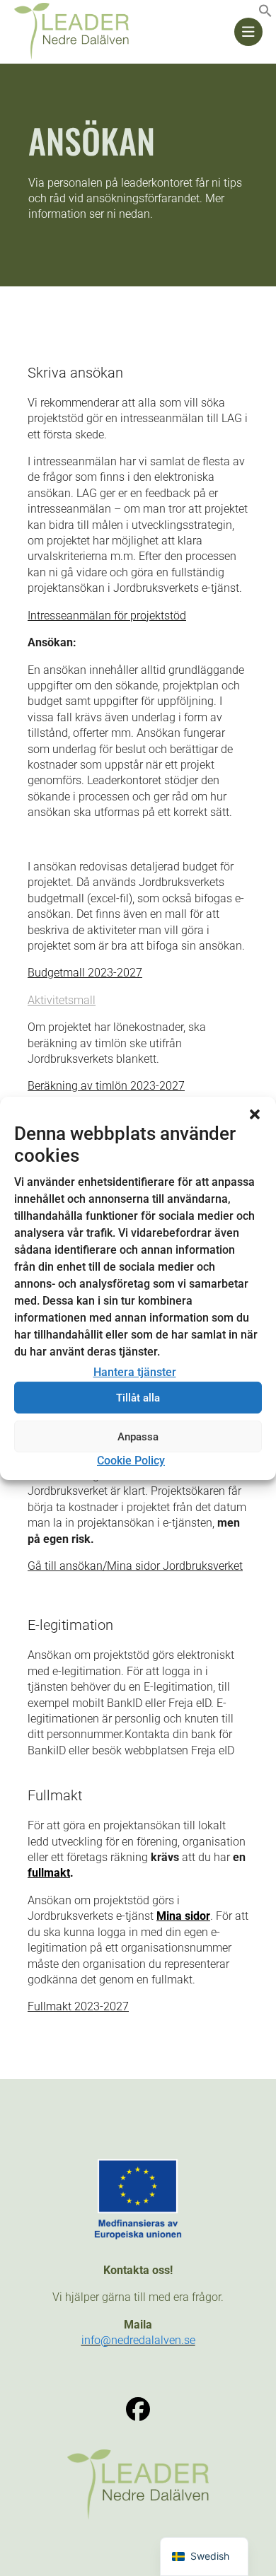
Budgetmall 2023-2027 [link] (85, 973)
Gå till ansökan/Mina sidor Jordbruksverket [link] (135, 1566)
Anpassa (138, 1437)
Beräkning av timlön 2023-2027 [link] (106, 1086)
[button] (255, 1114)
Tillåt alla (138, 1398)
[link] (265, 14)
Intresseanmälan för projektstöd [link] (107, 616)
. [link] (51, 1873)
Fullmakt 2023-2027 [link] (78, 2006)
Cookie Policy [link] (131, 1461)
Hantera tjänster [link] (135, 1372)
